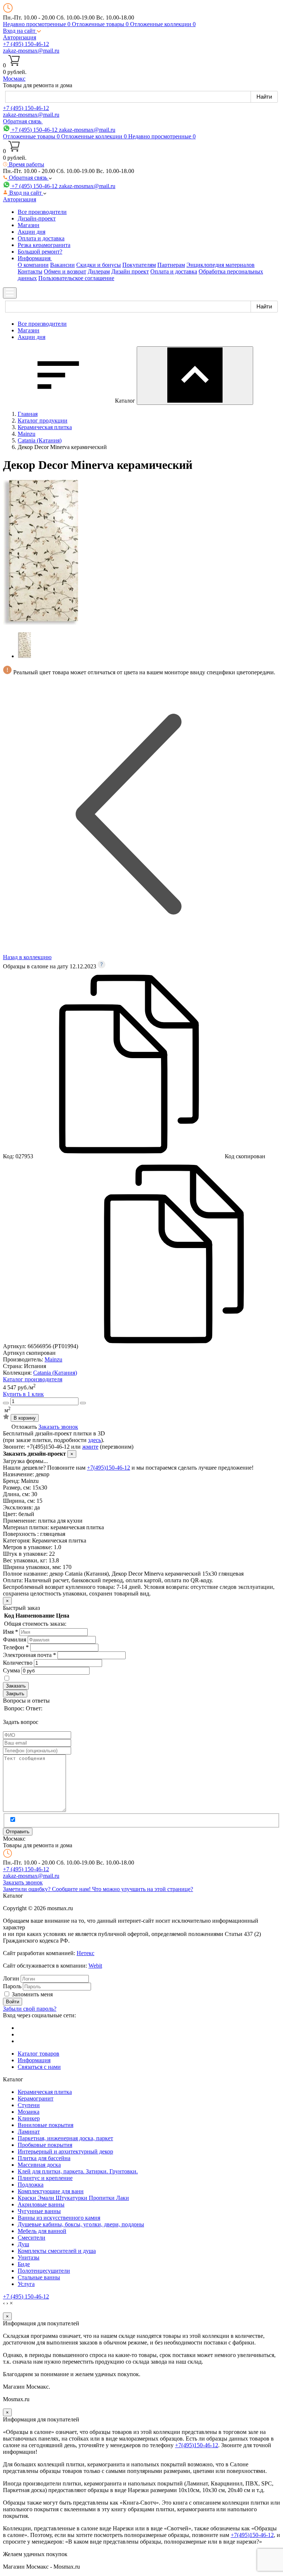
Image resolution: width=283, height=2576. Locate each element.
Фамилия (15, 1639)
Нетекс (85, 1953)
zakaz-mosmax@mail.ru (31, 51)
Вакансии (62, 265)
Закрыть (15, 1694)
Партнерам (171, 265)
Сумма (11, 1670)
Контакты (30, 271)
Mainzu (53, 1359)
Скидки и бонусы (99, 265)
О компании (33, 265)
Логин (11, 1978)
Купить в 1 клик (23, 1394)
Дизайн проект (130, 271)
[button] (22, 31)
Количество (18, 1663)
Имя (11, 1632)
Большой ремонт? (40, 252)
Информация (34, 2060)
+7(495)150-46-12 (109, 1468)
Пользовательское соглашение (76, 278)
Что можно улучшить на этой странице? (143, 1889)
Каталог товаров (39, 2054)
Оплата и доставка (41, 238)
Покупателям (139, 265)
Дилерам (99, 271)
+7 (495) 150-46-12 (26, 44)
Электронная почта (29, 1655)
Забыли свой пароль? (30, 2009)
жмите (90, 1447)
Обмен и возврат (65, 271)
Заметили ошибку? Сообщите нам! (48, 1889)
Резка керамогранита (44, 245)
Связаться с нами (39, 2067)
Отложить (24, 1427)
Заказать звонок (58, 1427)
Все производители (42, 212)
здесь (95, 1440)
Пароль (12, 1986)
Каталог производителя (33, 1379)
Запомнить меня (32, 1994)
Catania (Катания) (55, 1373)
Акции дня (32, 232)
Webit (95, 1966)
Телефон (16, 1647)
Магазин (29, 225)
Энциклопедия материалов (221, 265)
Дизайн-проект (37, 218)
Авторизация (20, 37)
